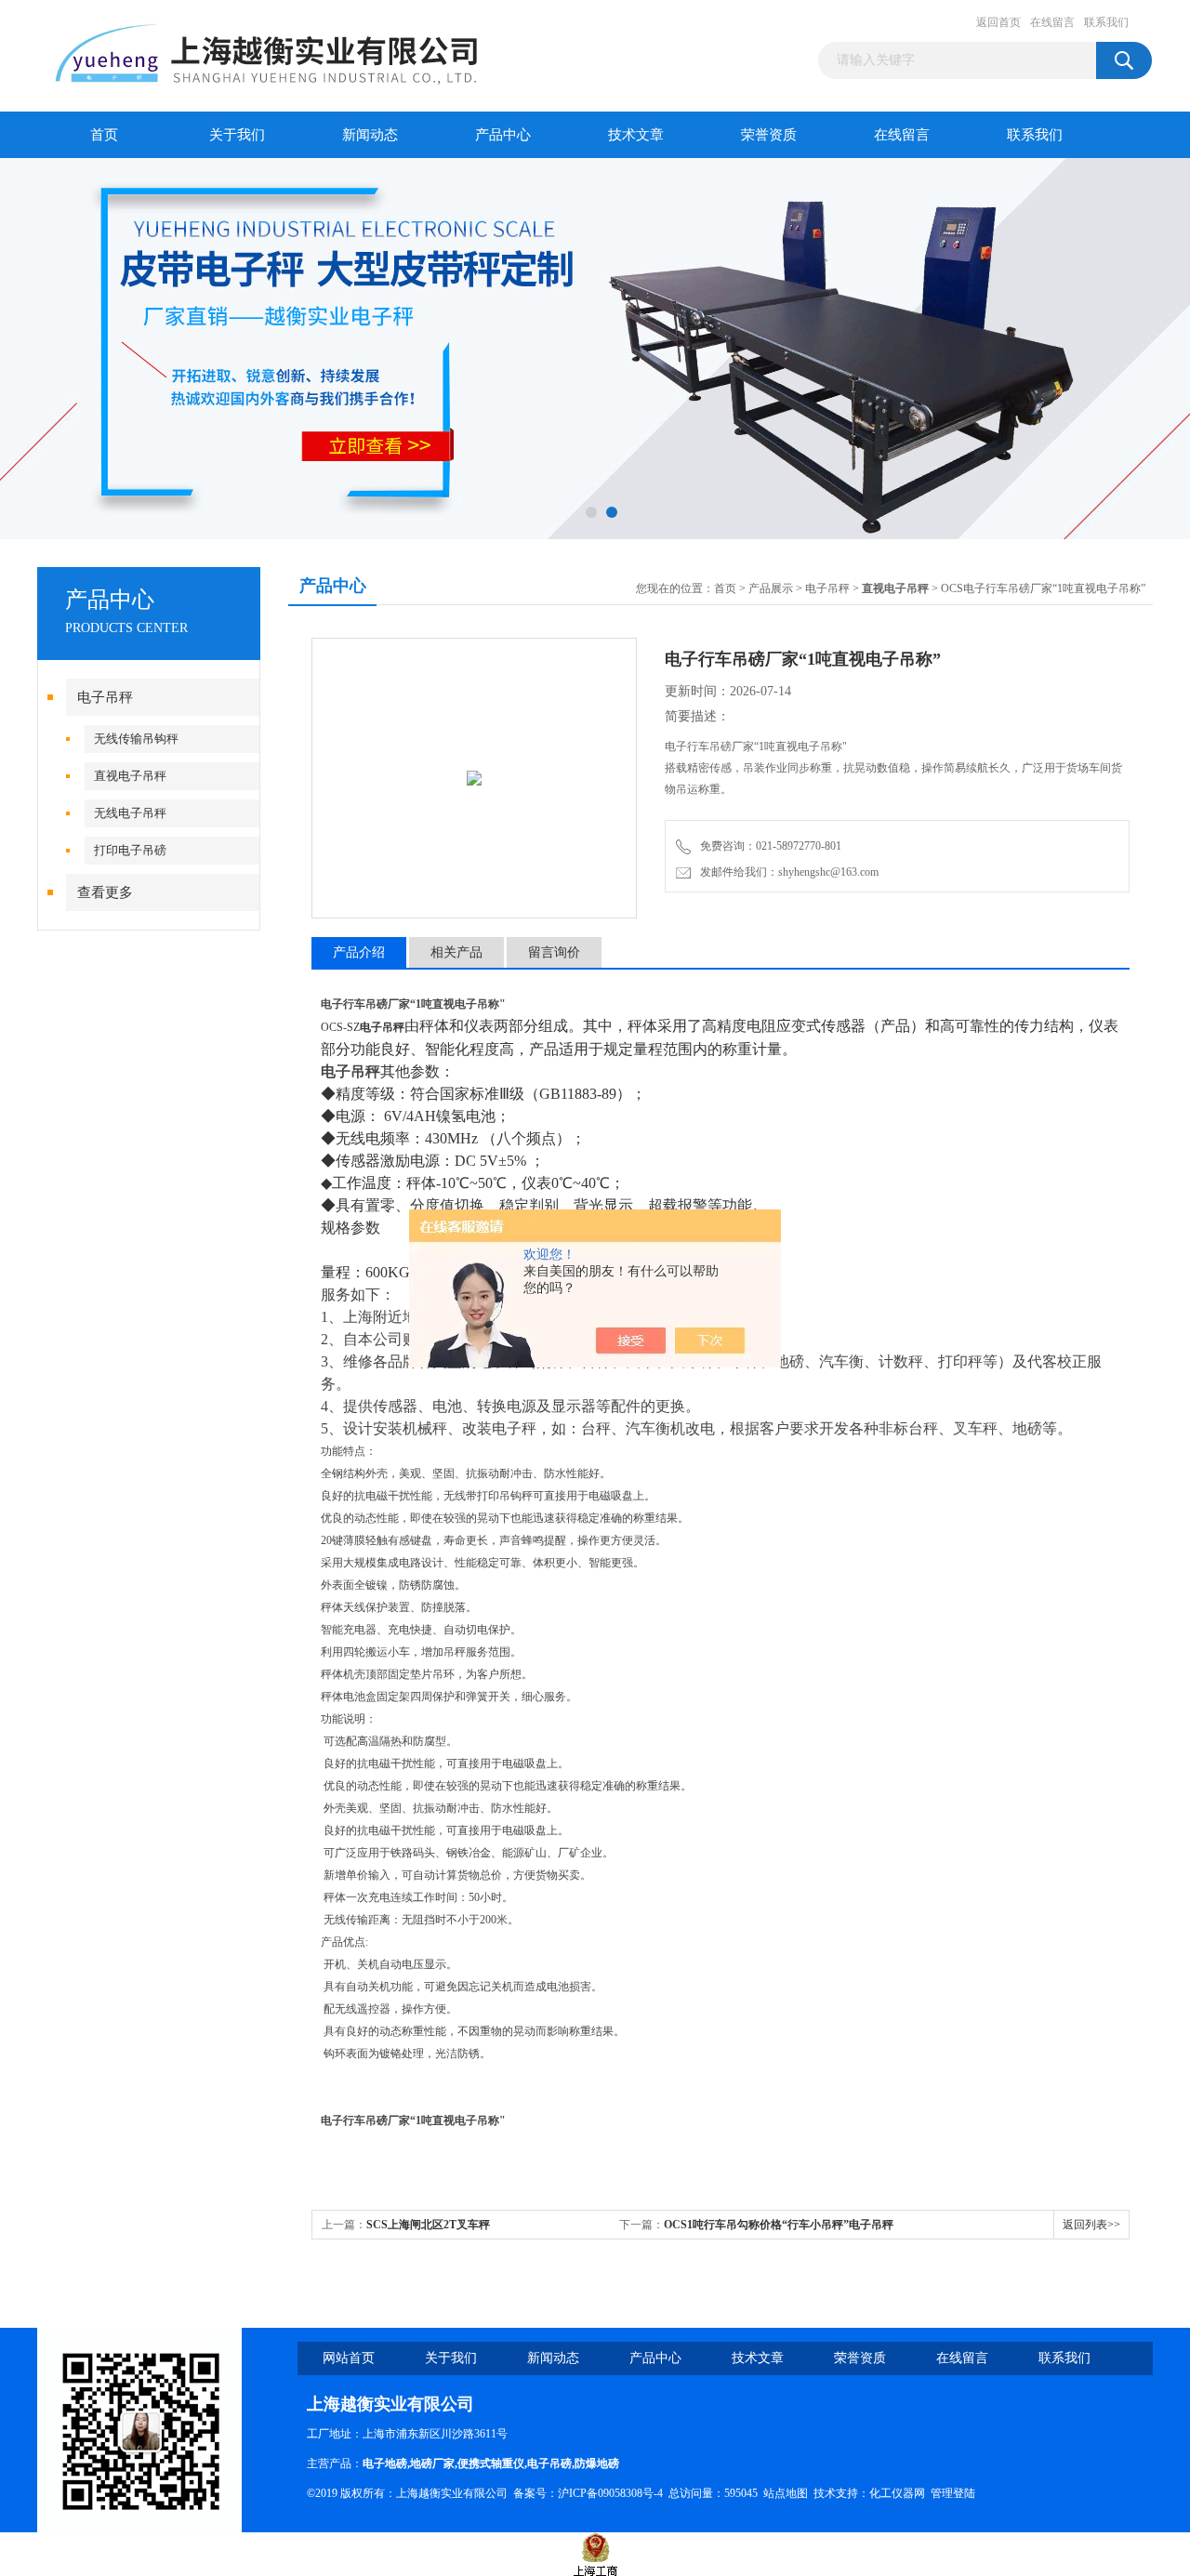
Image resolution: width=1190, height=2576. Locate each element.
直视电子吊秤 (130, 776)
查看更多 (105, 892)
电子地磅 (385, 2464)
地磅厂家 (432, 2464)
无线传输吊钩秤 (136, 739)
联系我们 (1106, 22)
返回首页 (998, 22)
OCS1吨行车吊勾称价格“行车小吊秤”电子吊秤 (779, 2225)
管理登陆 (953, 2493)
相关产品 (456, 952)
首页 (104, 135)
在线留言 (1052, 22)
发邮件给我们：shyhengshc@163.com (787, 872)
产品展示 (771, 588)
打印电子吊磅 (130, 850)
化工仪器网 (897, 2493)
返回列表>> (1091, 2225)
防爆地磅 (597, 2464)
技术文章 (636, 135)
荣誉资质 (769, 135)
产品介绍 (359, 952)
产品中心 (503, 135)
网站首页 (349, 2358)
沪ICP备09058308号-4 (610, 2493)
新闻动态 (370, 135)
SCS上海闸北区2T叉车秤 (428, 2225)
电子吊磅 (549, 2464)
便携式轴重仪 (491, 2464)
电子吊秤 (105, 697)
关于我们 (237, 135)
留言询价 (554, 952)
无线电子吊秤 (130, 813)
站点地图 (786, 2493)
